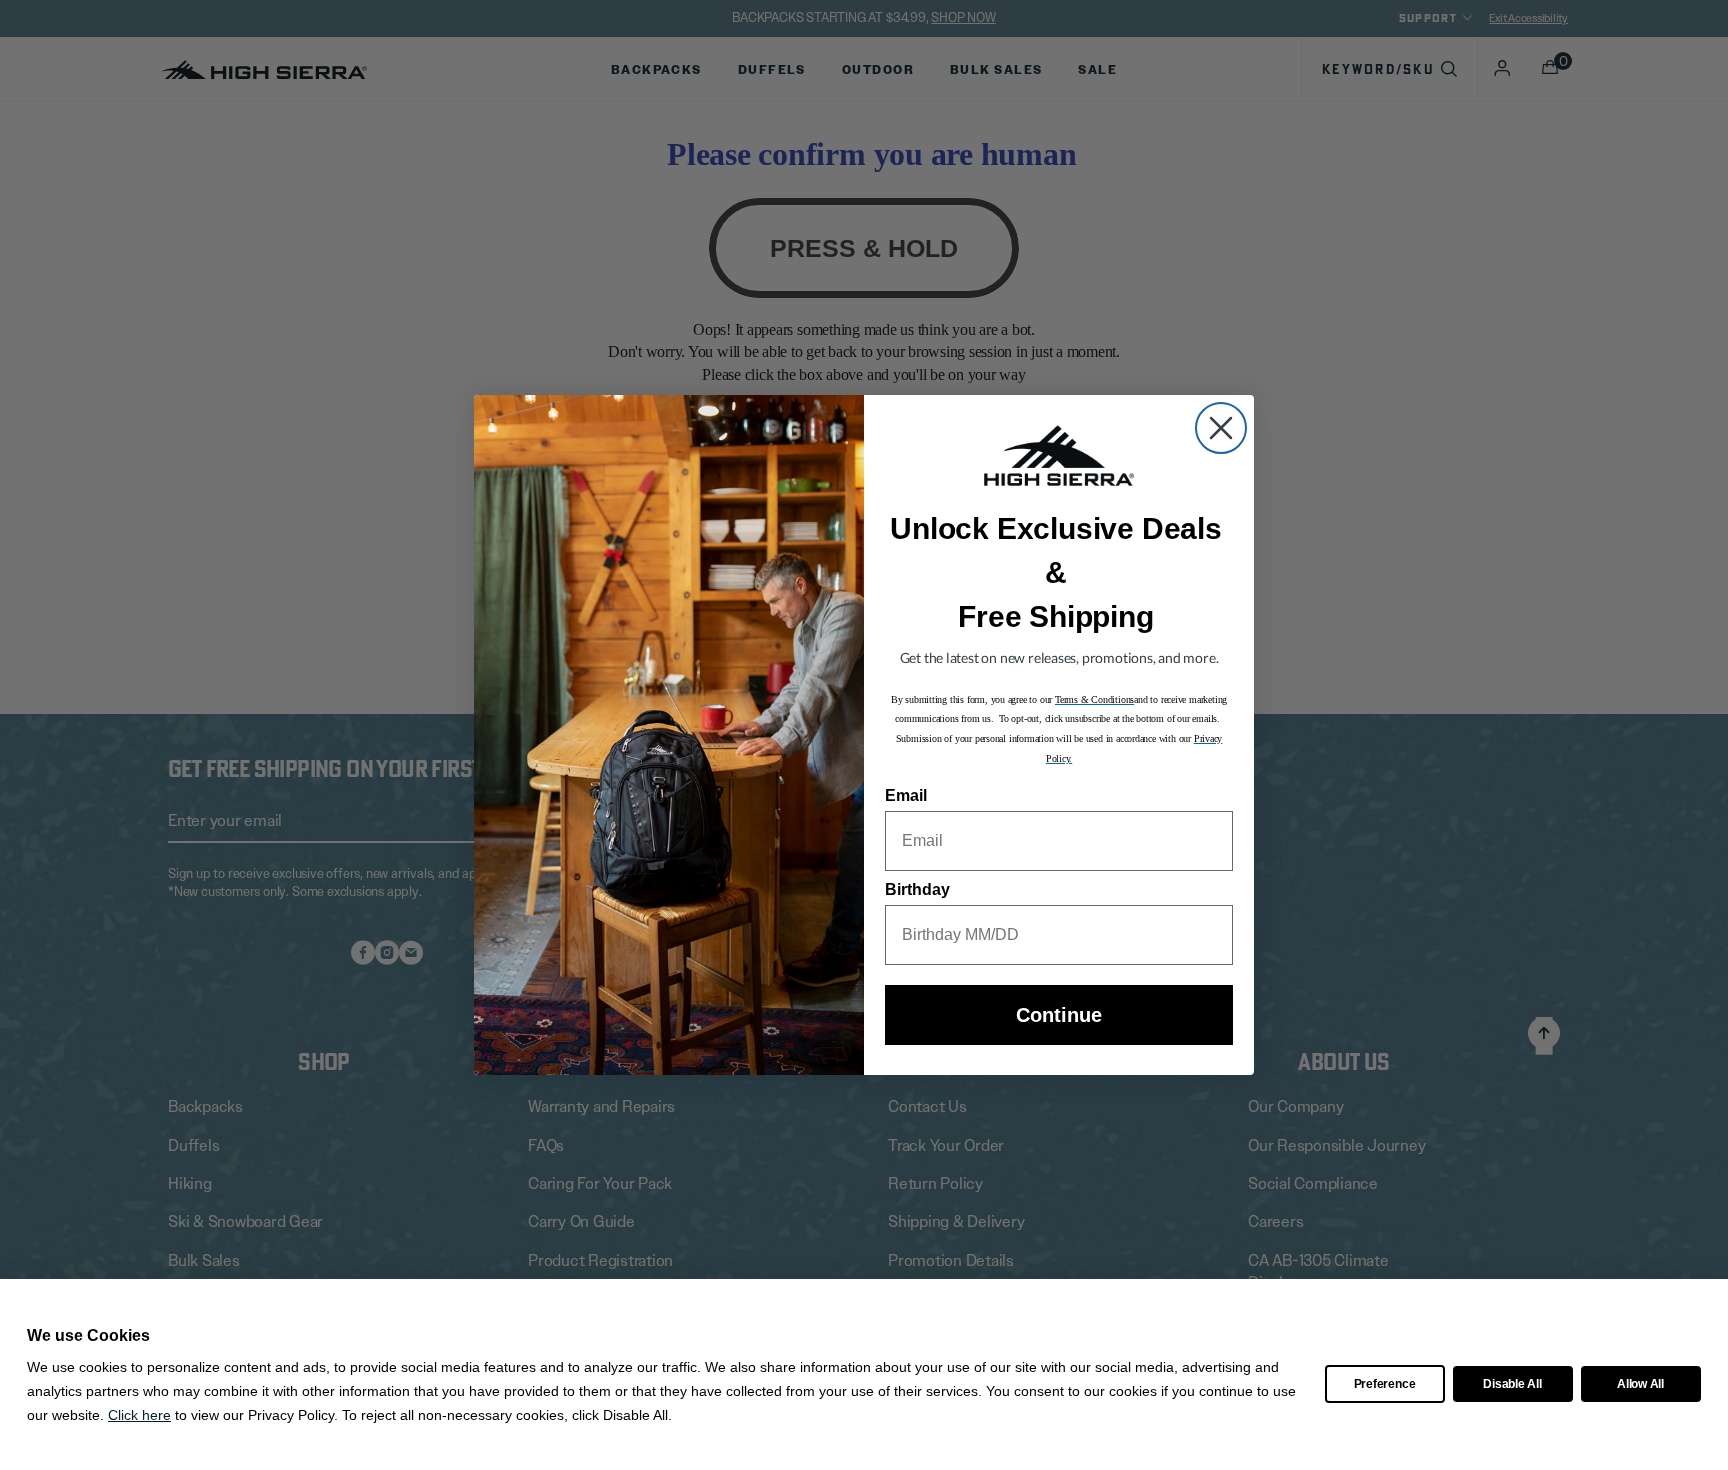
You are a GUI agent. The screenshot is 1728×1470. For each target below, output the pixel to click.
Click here (139, 1415)
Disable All (1512, 1384)
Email (906, 795)
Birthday (917, 889)
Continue (1059, 1015)
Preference (1385, 1384)
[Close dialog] (1221, 428)
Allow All (1640, 1384)
